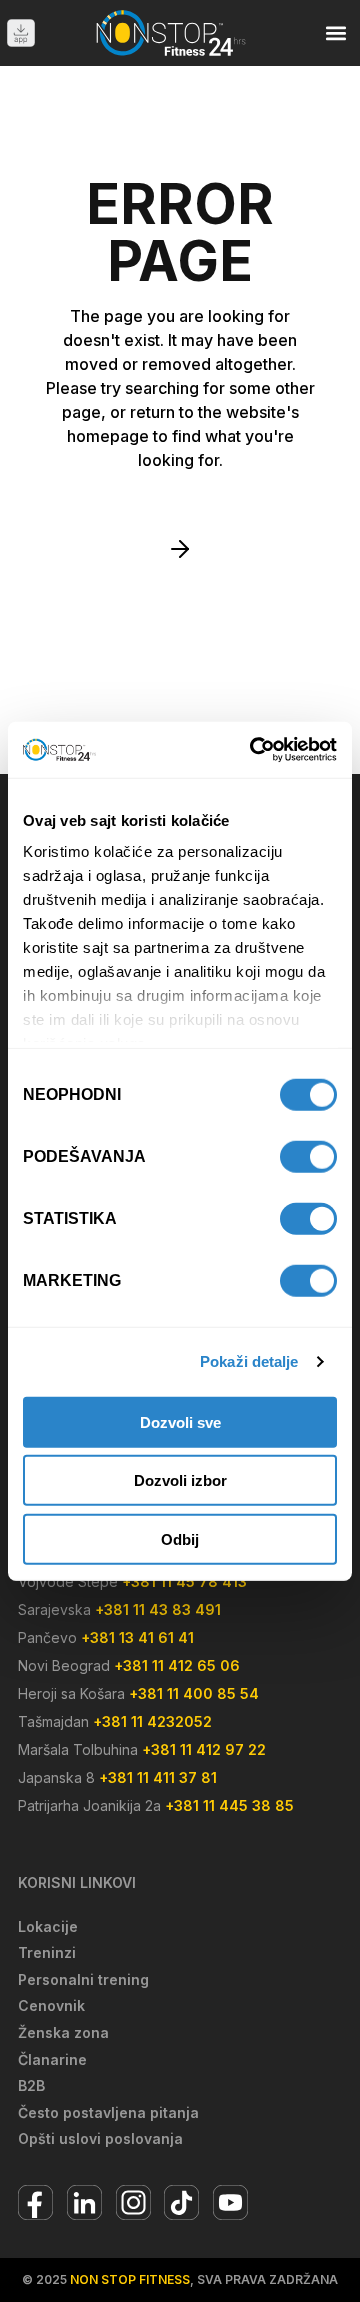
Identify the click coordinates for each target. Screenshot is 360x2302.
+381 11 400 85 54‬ (194, 1693)
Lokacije (48, 1926)
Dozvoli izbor (180, 1480)
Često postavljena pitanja (108, 2112)
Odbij (180, 1538)
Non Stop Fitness (130, 2279)
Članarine (52, 2059)
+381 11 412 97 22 (204, 1749)
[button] (336, 32)
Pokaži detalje (249, 1361)
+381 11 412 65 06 (177, 1665)
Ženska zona (63, 2032)
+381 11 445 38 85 (229, 1805)
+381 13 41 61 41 (137, 1637)
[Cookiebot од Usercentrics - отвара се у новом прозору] (254, 750)
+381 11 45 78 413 (184, 1581)
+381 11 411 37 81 (158, 1777)
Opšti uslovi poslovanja (100, 2138)
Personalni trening (83, 1979)
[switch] (308, 1156)
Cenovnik (51, 2005)
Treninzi (47, 1952)
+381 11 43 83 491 (158, 1609)
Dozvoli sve (180, 1421)
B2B (31, 2085)
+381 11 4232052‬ (152, 1721)
